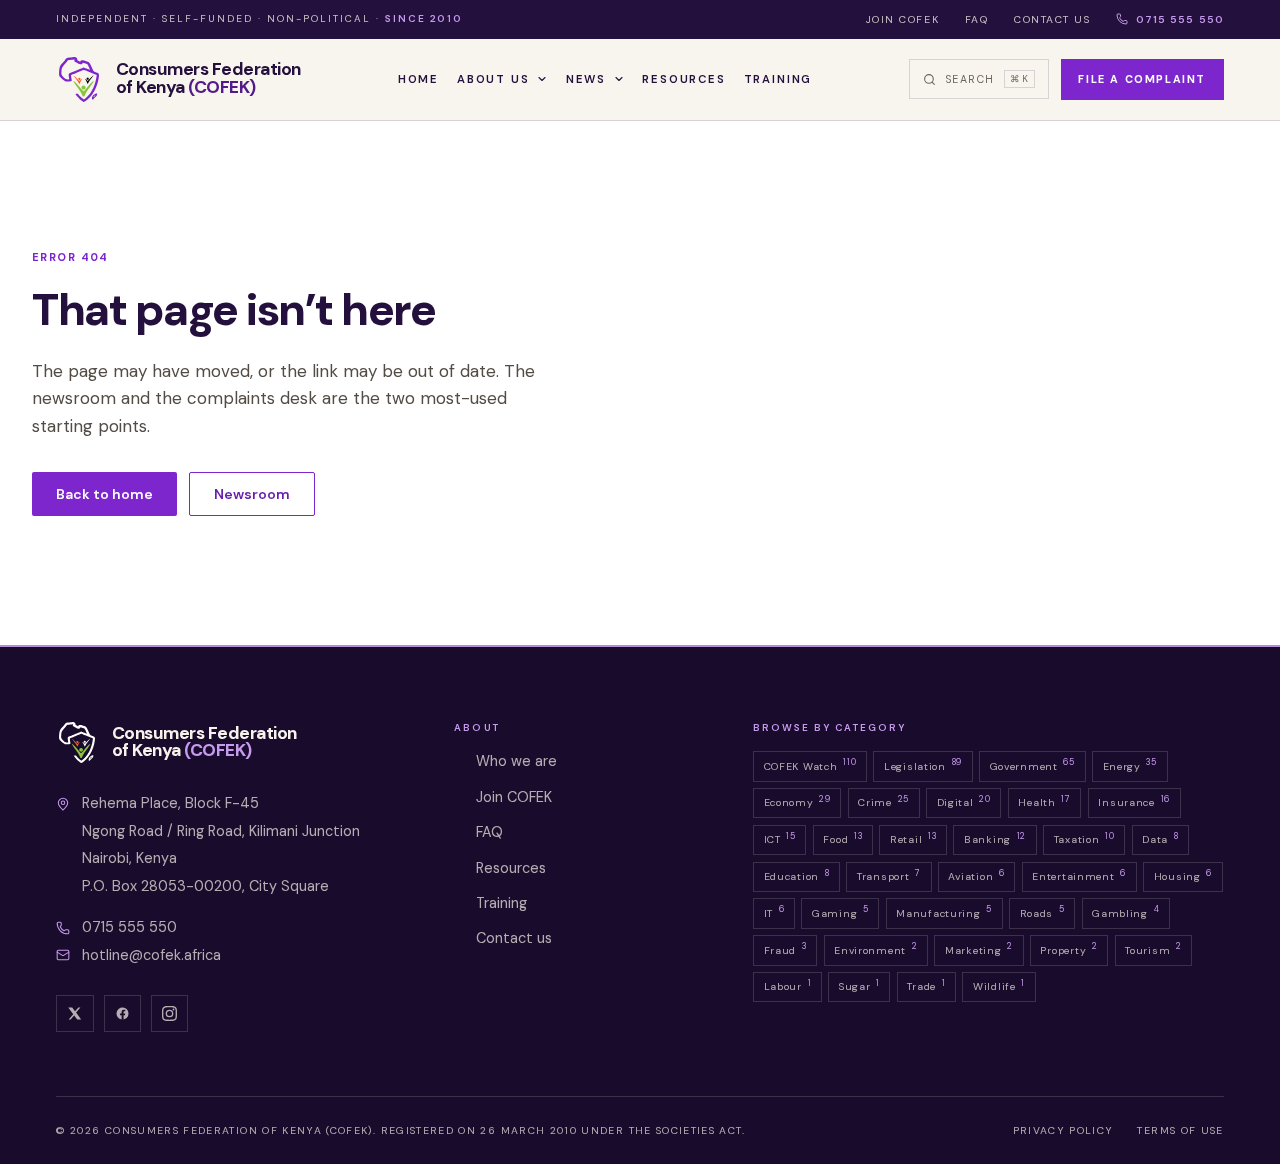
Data (1160, 838)
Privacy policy (1063, 1130)
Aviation (976, 875)
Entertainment (1079, 875)
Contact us (1052, 19)
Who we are (516, 761)
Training (778, 79)
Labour (788, 985)
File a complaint (1142, 79)
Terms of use (1180, 1130)
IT (774, 911)
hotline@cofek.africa (151, 955)
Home (418, 79)
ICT (780, 838)
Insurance (1134, 801)
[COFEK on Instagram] (170, 1014)
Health (1044, 801)
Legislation (923, 764)
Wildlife (999, 985)
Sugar (859, 985)
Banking (995, 838)
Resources (683, 79)
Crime (883, 801)
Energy (1130, 764)
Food (842, 838)
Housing (1183, 875)
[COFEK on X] (75, 1014)
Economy (797, 801)
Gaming (840, 911)
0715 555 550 (1179, 19)
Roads (1042, 911)
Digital (964, 801)
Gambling (1125, 911)
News (586, 79)
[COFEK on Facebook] (123, 1014)
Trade (926, 985)
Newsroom (252, 494)
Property (1068, 948)
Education (797, 875)
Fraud (785, 948)
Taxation (1084, 838)
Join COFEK (903, 19)
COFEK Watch (810, 764)
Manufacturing (944, 911)
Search (987, 79)
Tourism (1153, 948)
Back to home (104, 494)
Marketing (979, 948)
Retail (913, 838)
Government (1032, 764)
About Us (493, 79)
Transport (889, 875)
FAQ (977, 19)
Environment (875, 948)
